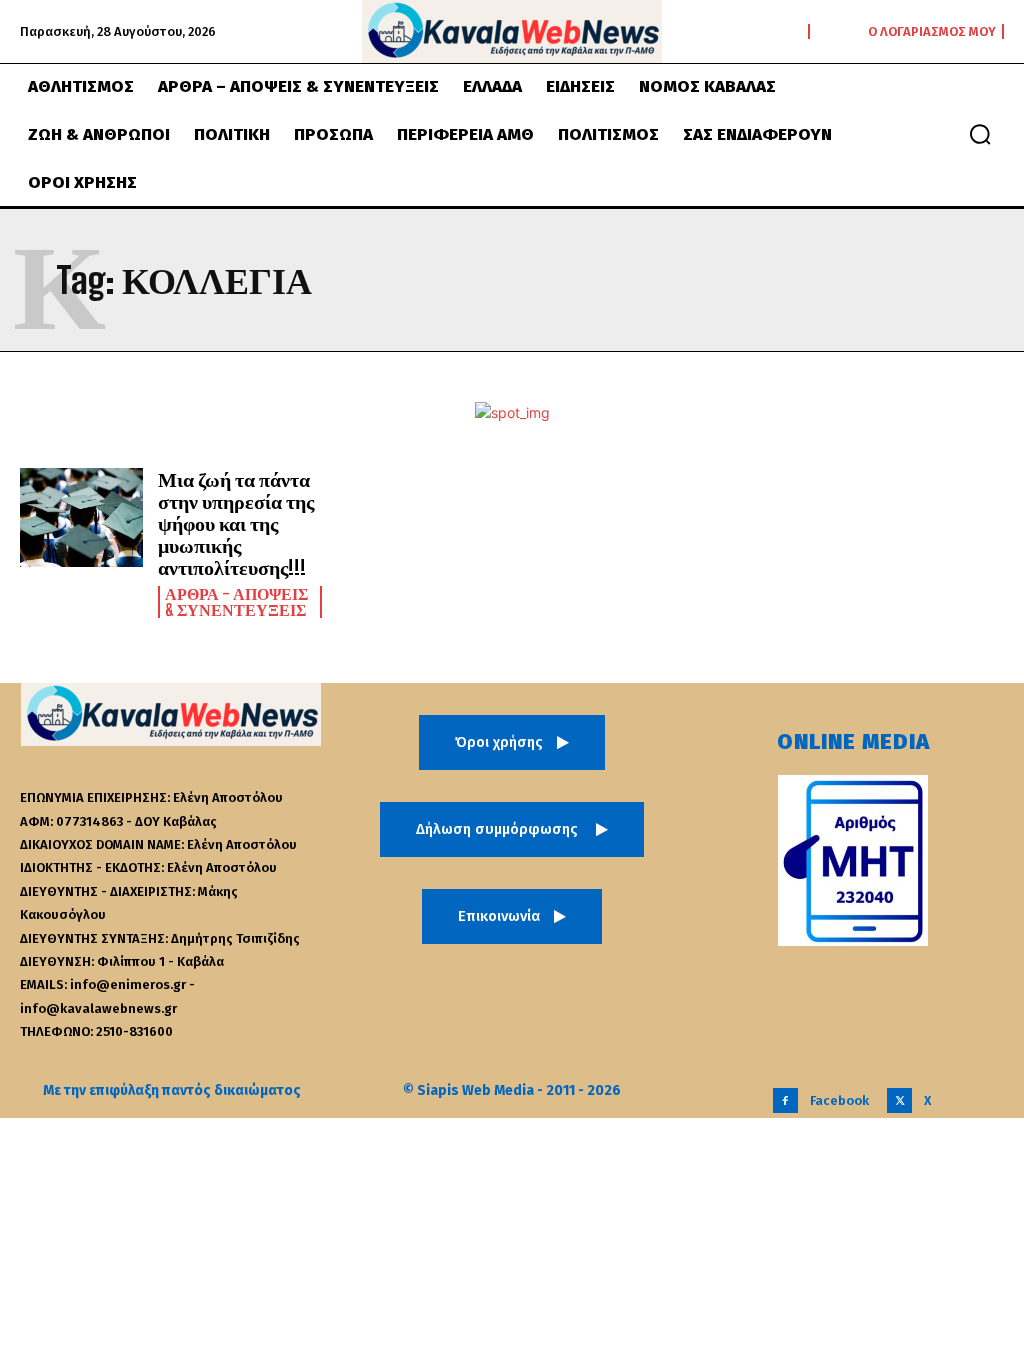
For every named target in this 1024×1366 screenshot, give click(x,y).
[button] (980, 134)
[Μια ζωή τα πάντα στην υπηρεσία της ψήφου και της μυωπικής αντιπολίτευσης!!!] (81, 517)
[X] (899, 1100)
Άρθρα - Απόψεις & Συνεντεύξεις (236, 602)
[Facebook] (785, 1100)
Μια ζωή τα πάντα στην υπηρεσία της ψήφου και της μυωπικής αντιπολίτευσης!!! (236, 523)
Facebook (839, 1100)
